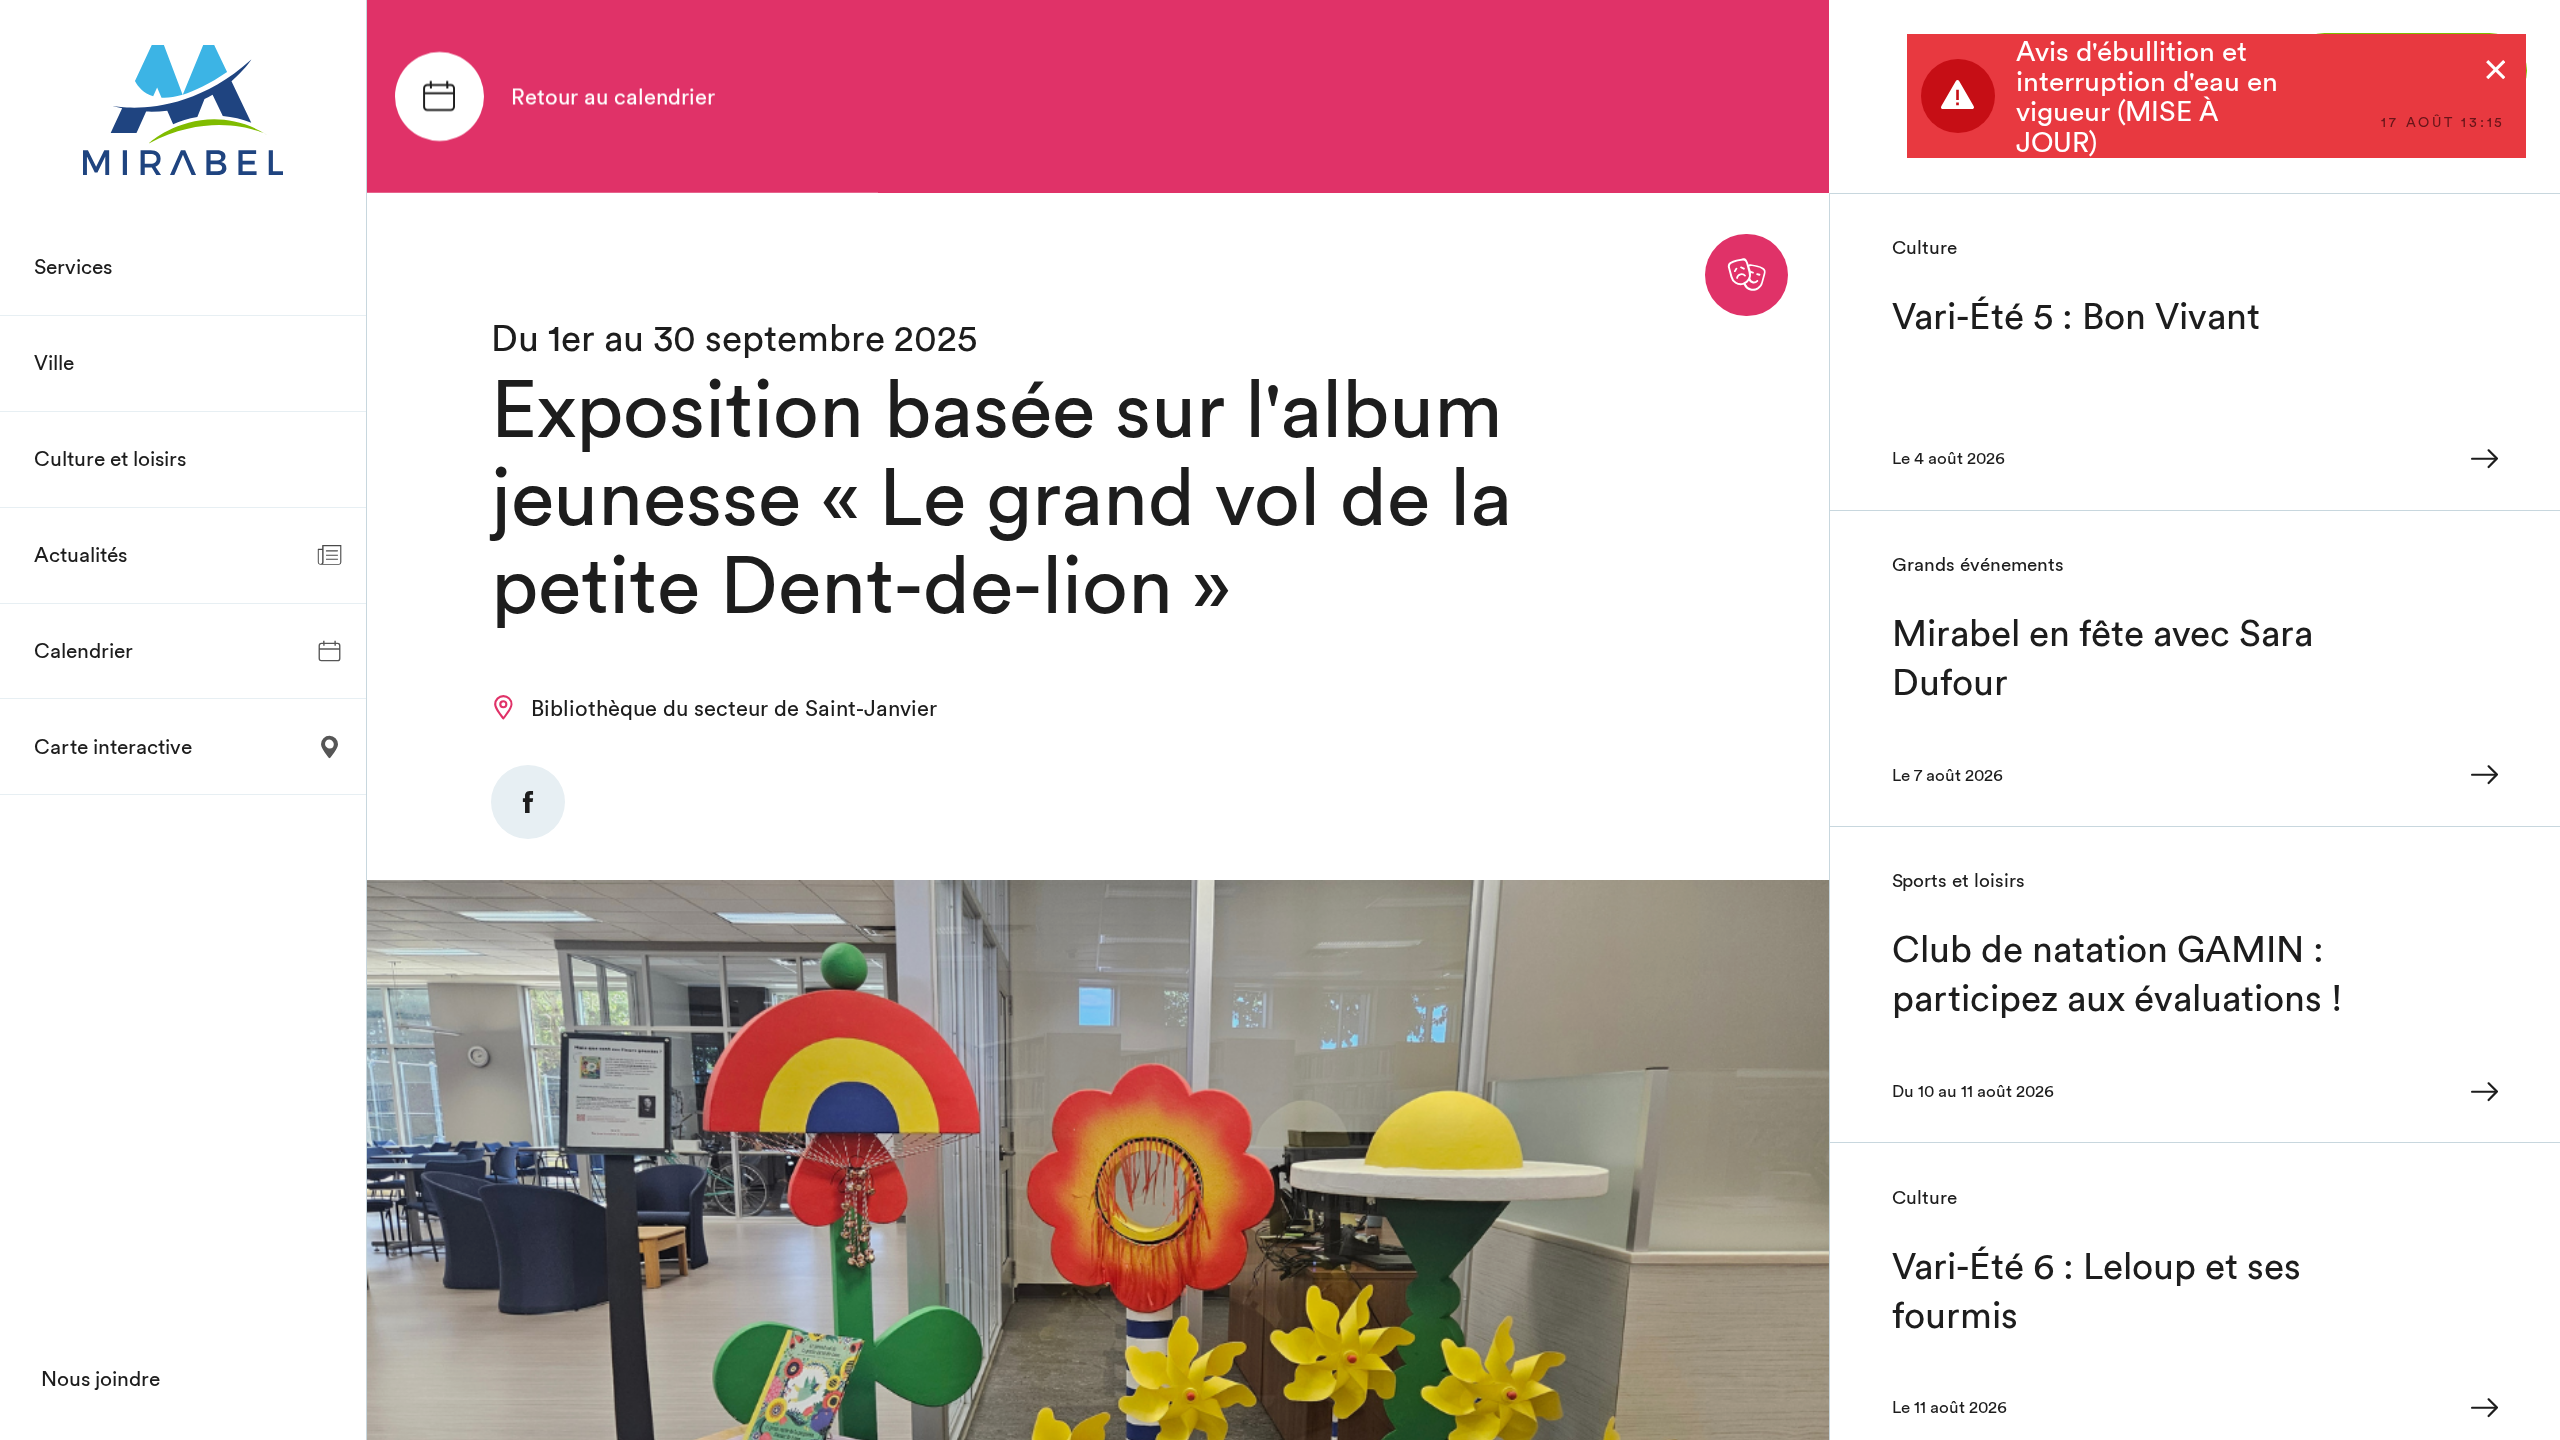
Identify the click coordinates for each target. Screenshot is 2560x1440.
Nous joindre (100, 1378)
